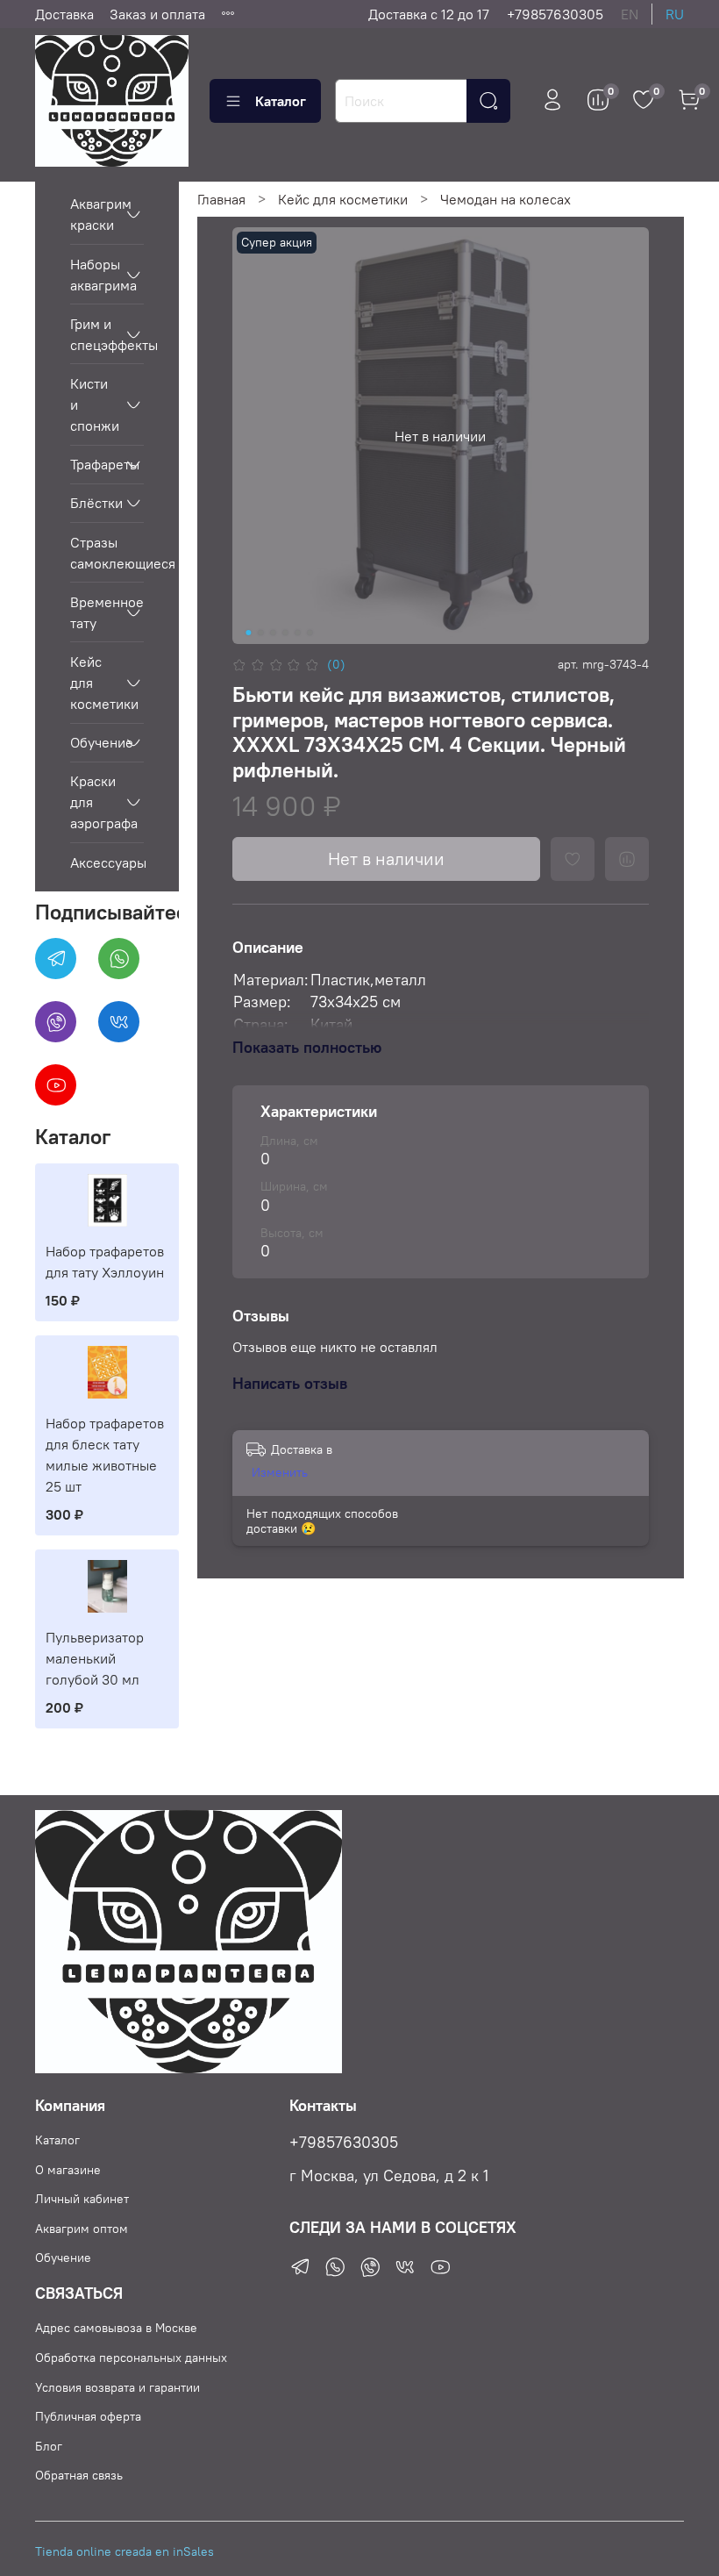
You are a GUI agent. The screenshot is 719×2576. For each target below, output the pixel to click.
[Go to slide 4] (286, 633)
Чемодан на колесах (505, 199)
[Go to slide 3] (274, 633)
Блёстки (93, 503)
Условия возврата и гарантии (117, 2387)
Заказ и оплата (157, 14)
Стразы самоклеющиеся (107, 553)
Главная (221, 199)
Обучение (93, 742)
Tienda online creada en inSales (125, 2551)
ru (675, 14)
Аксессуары (107, 862)
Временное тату (93, 612)
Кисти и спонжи (93, 404)
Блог (49, 2446)
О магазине (68, 2170)
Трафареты (93, 464)
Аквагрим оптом (82, 2229)
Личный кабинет (82, 2199)
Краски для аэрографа (93, 802)
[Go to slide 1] (249, 633)
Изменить (280, 1472)
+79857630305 (555, 14)
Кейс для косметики (343, 199)
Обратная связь (79, 2475)
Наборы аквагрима (93, 275)
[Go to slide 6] (310, 633)
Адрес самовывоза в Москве (116, 2328)
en (630, 14)
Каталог (281, 101)
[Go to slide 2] (261, 633)
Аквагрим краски (93, 214)
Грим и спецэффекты (93, 334)
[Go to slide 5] (298, 633)
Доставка (64, 14)
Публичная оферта (88, 2416)
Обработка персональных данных (131, 2358)
